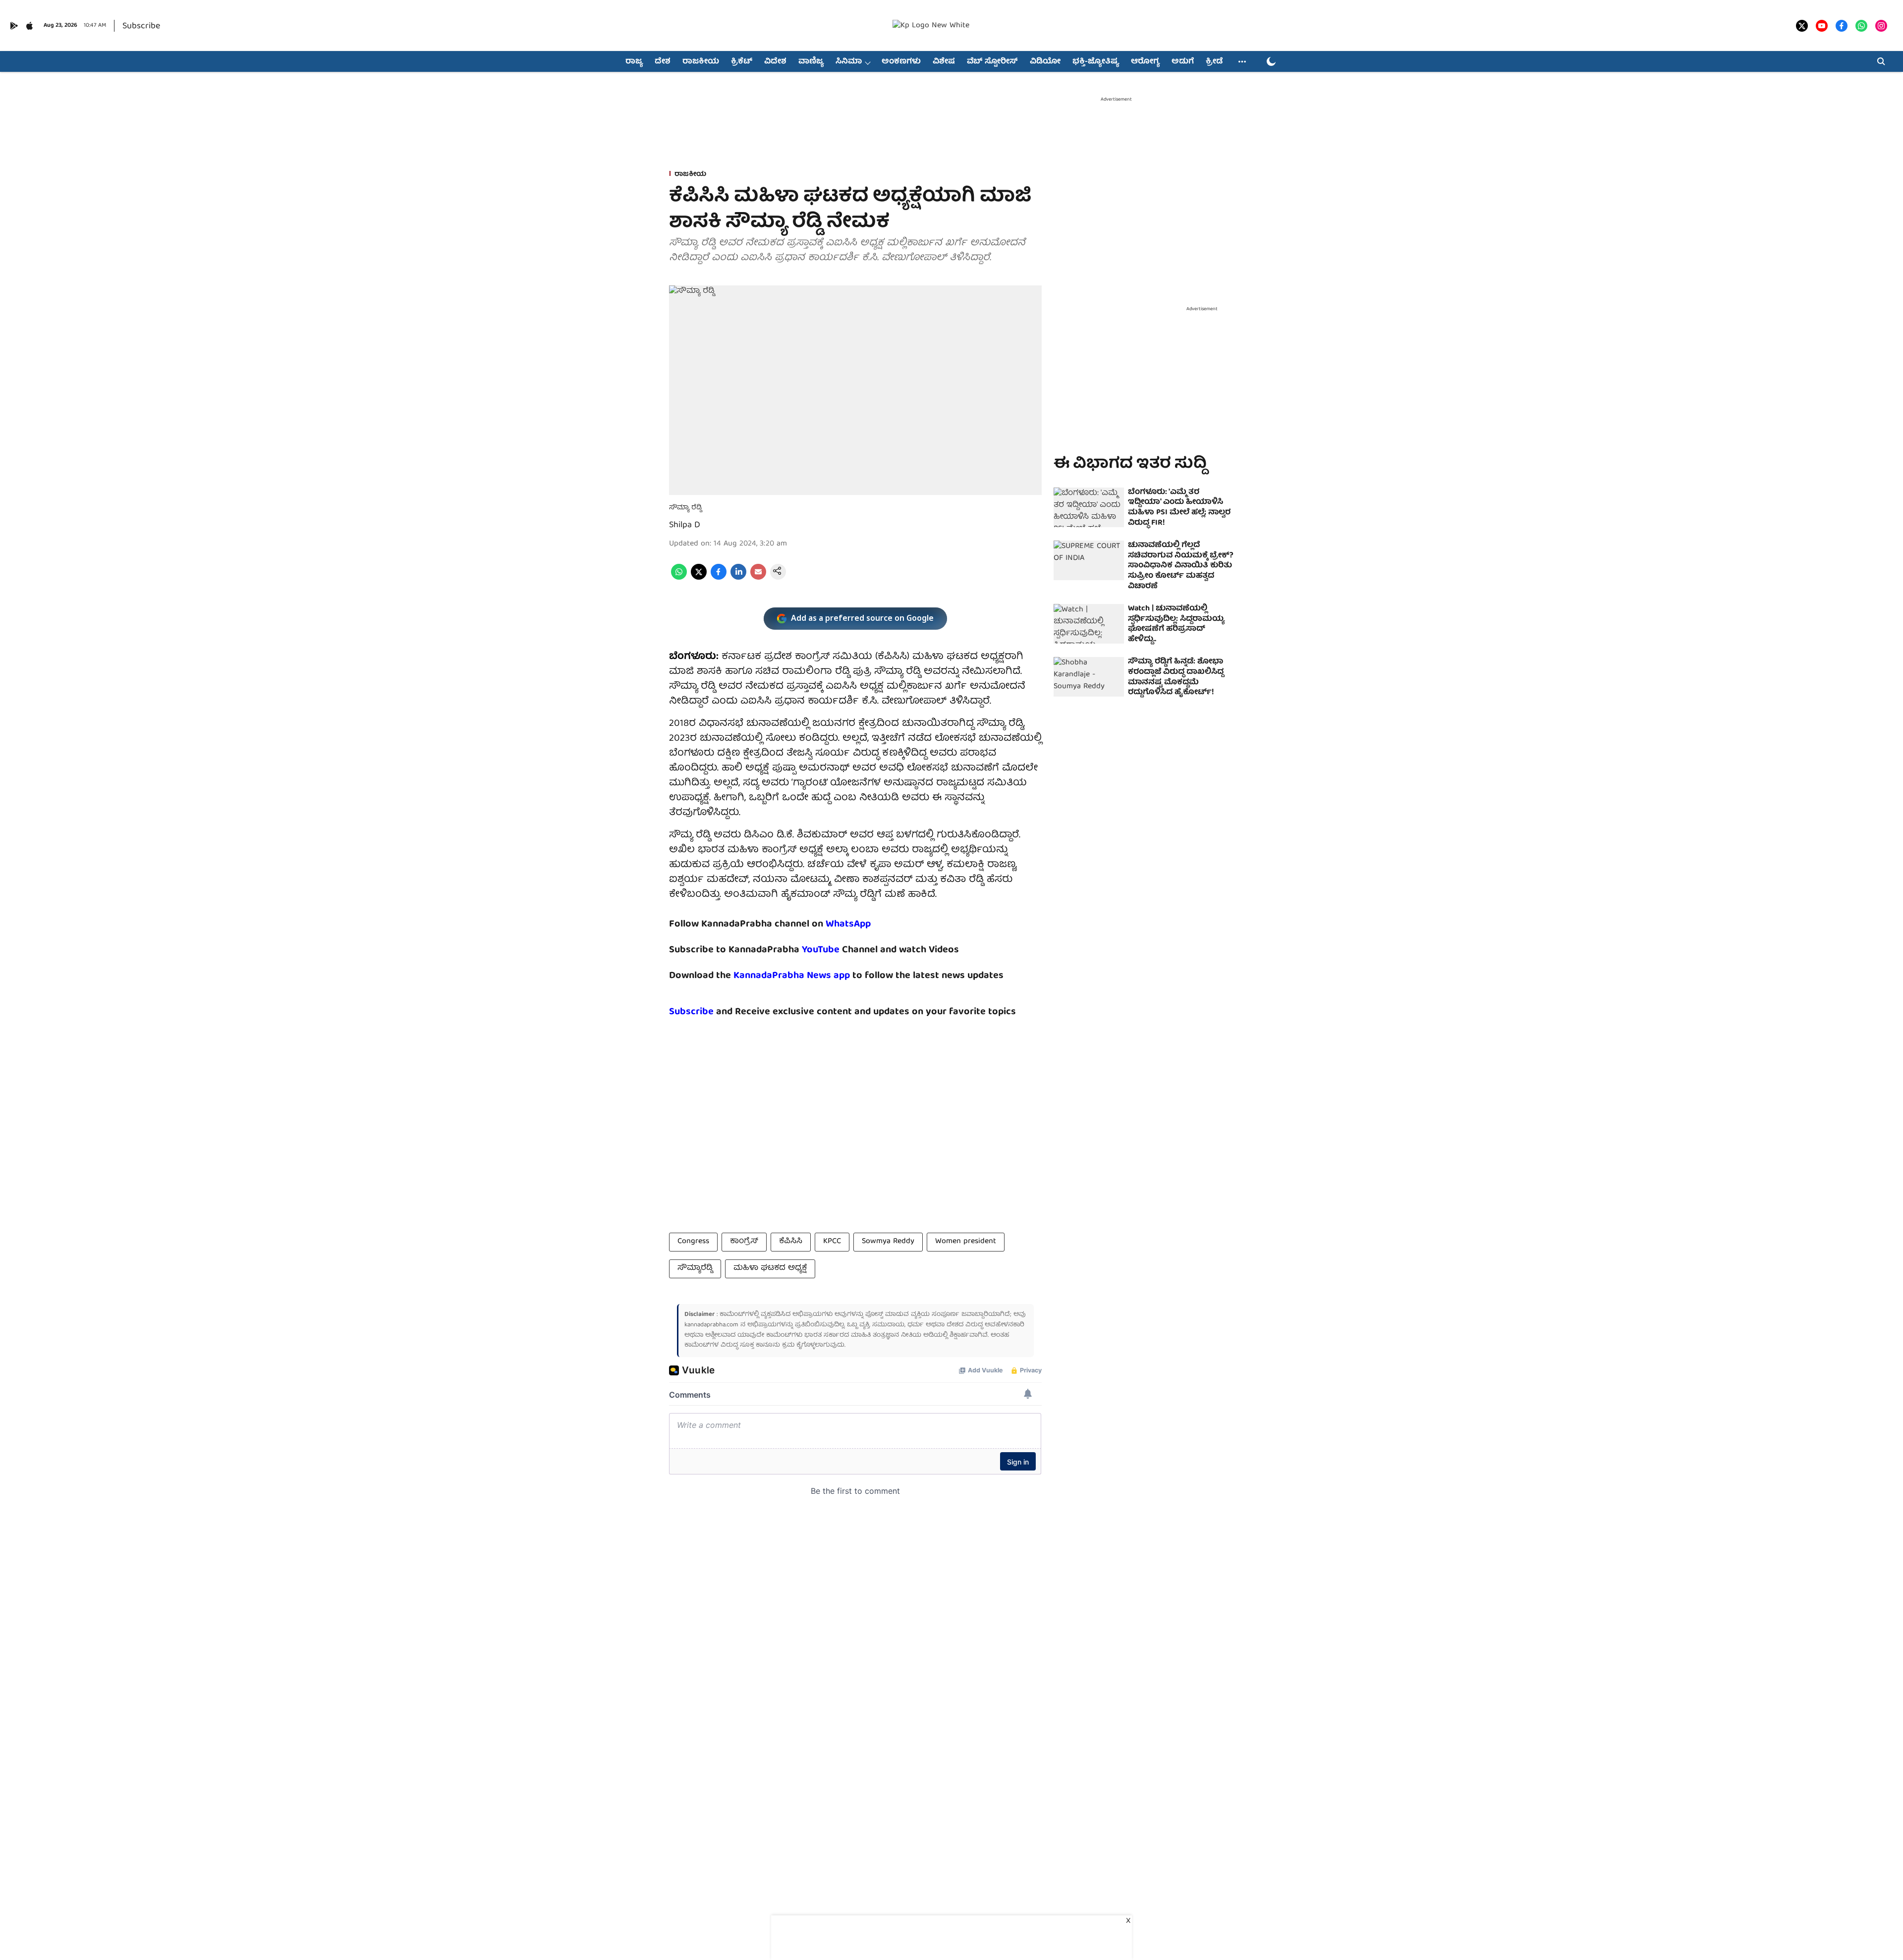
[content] (841, 950)
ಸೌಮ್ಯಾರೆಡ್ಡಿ (695, 1268)
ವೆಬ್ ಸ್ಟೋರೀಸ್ (992, 62)
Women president (966, 1242)
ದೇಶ (663, 62)
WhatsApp (848, 924)
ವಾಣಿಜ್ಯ (811, 62)
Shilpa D (685, 525)
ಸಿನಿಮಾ (849, 62)
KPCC (832, 1242)
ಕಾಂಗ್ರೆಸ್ (744, 1242)
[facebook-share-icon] (719, 578)
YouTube (821, 950)
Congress (693, 1242)
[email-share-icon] (758, 578)
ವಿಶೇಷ (944, 62)
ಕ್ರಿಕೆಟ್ (742, 62)
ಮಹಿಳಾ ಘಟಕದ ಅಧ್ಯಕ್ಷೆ (770, 1268)
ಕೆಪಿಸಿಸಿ (791, 1242)
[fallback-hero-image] (1089, 507)
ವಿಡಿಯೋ (1045, 62)
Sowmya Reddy (888, 1242)
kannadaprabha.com (711, 1325)
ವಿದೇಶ (775, 62)
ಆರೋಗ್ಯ (1145, 62)
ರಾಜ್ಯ (634, 62)
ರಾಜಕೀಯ (701, 62)
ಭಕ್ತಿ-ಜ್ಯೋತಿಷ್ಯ (1096, 62)
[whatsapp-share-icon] (679, 578)
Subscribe (141, 27)
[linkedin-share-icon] (738, 578)
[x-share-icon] (699, 578)
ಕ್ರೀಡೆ (1214, 62)
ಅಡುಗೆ (1183, 62)
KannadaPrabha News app (792, 976)
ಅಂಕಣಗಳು (901, 62)
